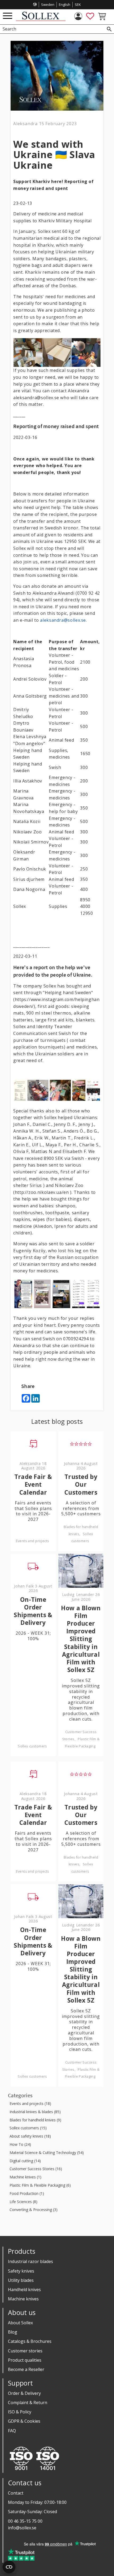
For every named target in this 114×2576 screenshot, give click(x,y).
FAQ (12, 2431)
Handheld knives (24, 2290)
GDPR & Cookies (24, 2421)
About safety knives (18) (30, 2136)
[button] (8, 16)
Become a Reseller (26, 2369)
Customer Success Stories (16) (36, 2169)
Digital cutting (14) (25, 2161)
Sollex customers (32, 1746)
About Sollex (20, 2323)
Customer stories (25, 2351)
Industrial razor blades (30, 2261)
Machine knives (23, 2299)
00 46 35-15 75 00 (25, 2521)
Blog (13, 2332)
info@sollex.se (22, 2528)
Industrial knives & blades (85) (35, 2112)
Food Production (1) (27, 2194)
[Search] (109, 29)
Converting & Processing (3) (34, 2210)
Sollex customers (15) (28, 2128)
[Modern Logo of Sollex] (41, 19)
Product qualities (25, 2360)
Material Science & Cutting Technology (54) (47, 2153)
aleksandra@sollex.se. (63, 620)
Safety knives (21, 2271)
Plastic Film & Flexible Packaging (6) (40, 2185)
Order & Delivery (24, 2393)
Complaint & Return (28, 2403)
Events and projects (33, 1541)
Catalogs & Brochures (30, 2341)
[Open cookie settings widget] (9, 2567)
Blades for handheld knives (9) (35, 2120)
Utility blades (21, 2280)
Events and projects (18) (30, 2104)
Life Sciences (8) (23, 2202)
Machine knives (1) (25, 2177)
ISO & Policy (20, 2412)
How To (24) (20, 2145)
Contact (16, 2493)
